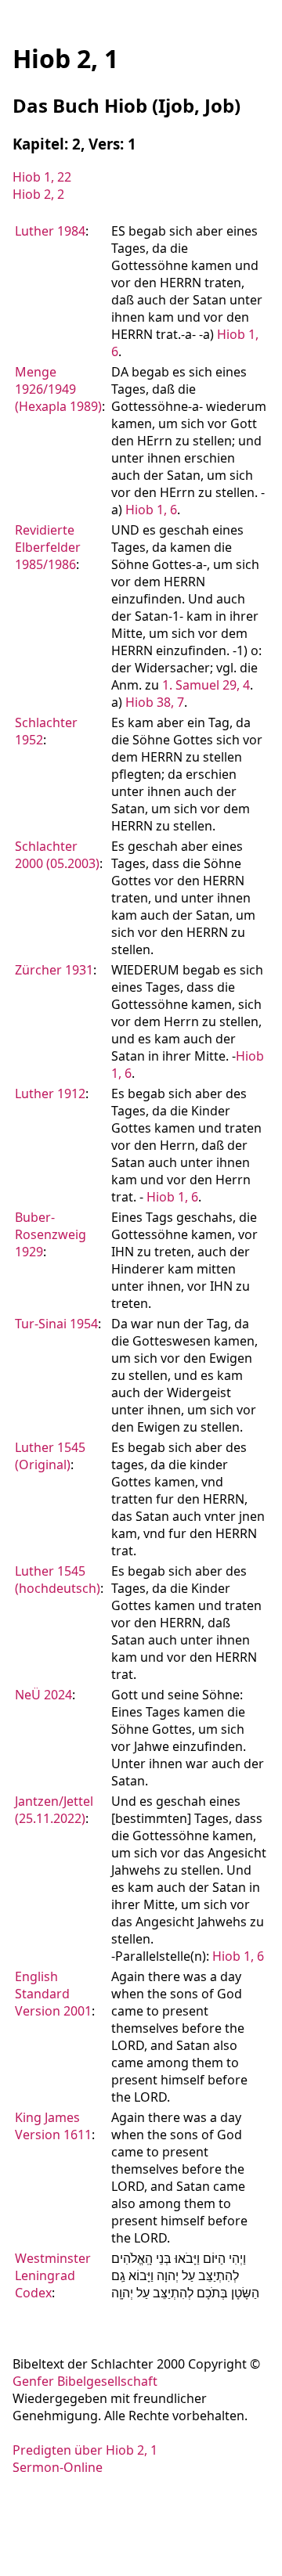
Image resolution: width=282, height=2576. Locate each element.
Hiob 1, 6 (151, 510)
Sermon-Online (58, 2467)
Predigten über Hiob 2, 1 (85, 2450)
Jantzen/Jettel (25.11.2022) (54, 1810)
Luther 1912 (50, 1093)
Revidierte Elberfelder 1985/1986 (48, 547)
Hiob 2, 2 (38, 194)
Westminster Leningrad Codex (53, 2275)
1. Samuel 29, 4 (206, 685)
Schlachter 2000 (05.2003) (57, 855)
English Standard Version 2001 (53, 1994)
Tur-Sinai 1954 (56, 1324)
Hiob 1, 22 (42, 177)
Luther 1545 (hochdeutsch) (58, 1580)
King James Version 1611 (53, 2126)
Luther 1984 (50, 231)
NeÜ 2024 (43, 1695)
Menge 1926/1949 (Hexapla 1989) (58, 389)
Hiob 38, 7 (155, 702)
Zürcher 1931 (54, 970)
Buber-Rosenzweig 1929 (51, 1234)
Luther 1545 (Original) (50, 1456)
